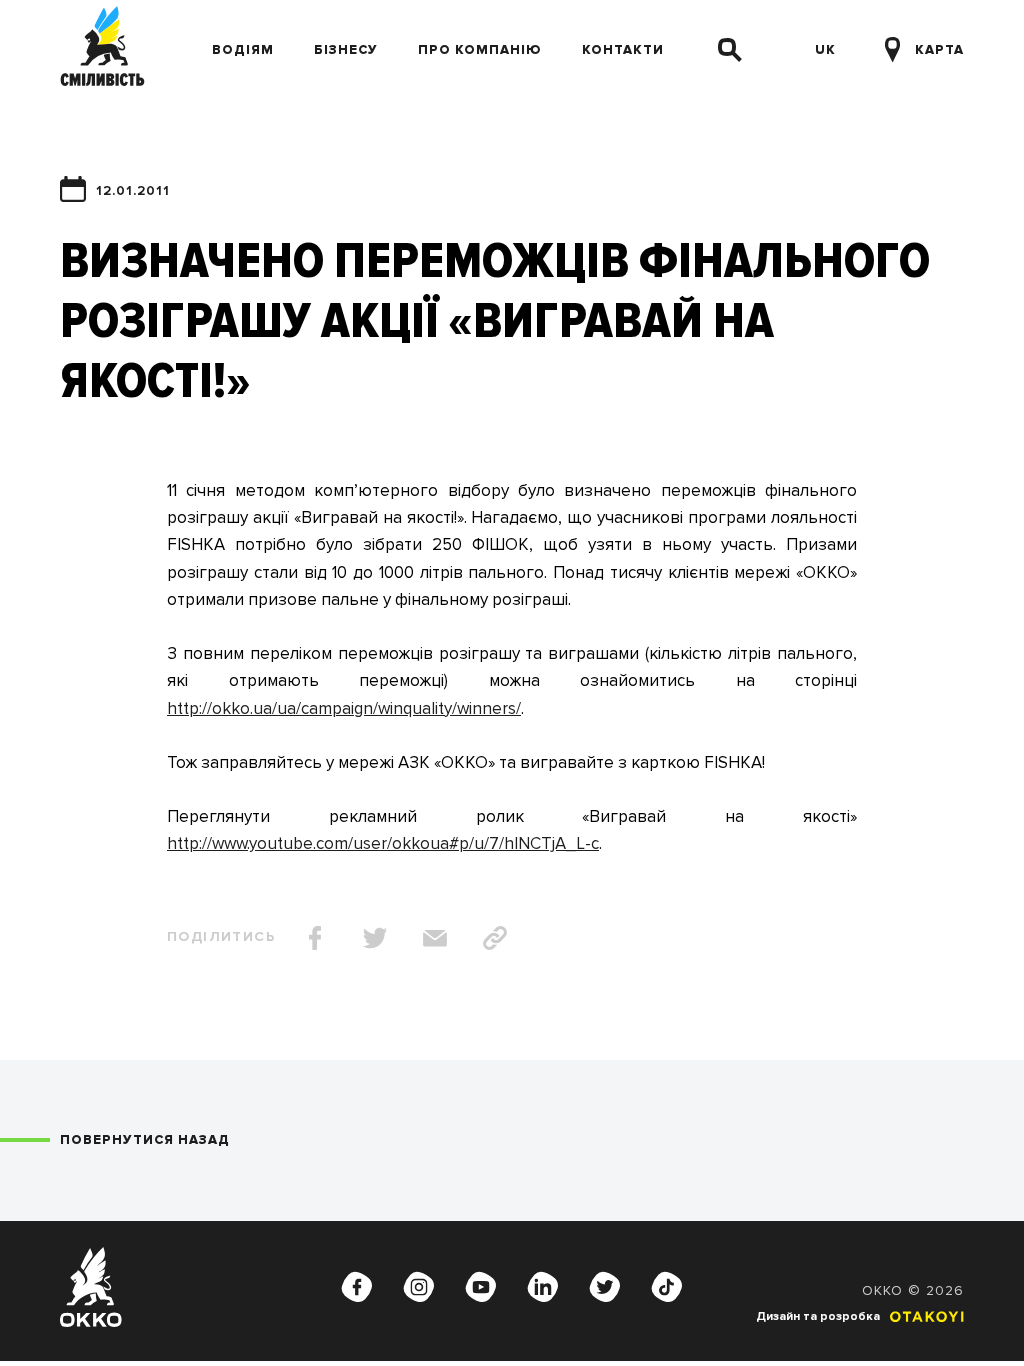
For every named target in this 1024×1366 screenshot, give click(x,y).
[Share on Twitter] (375, 938)
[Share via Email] (435, 938)
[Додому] (102, 50)
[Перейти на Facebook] (357, 1287)
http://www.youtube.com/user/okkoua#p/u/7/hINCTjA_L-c (383, 843)
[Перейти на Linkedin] (543, 1287)
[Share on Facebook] (315, 938)
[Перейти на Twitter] (605, 1287)
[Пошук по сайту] (730, 50)
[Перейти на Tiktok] (667, 1287)
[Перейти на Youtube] (481, 1287)
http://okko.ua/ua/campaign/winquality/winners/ (344, 708)
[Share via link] (495, 938)
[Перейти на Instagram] (419, 1287)
